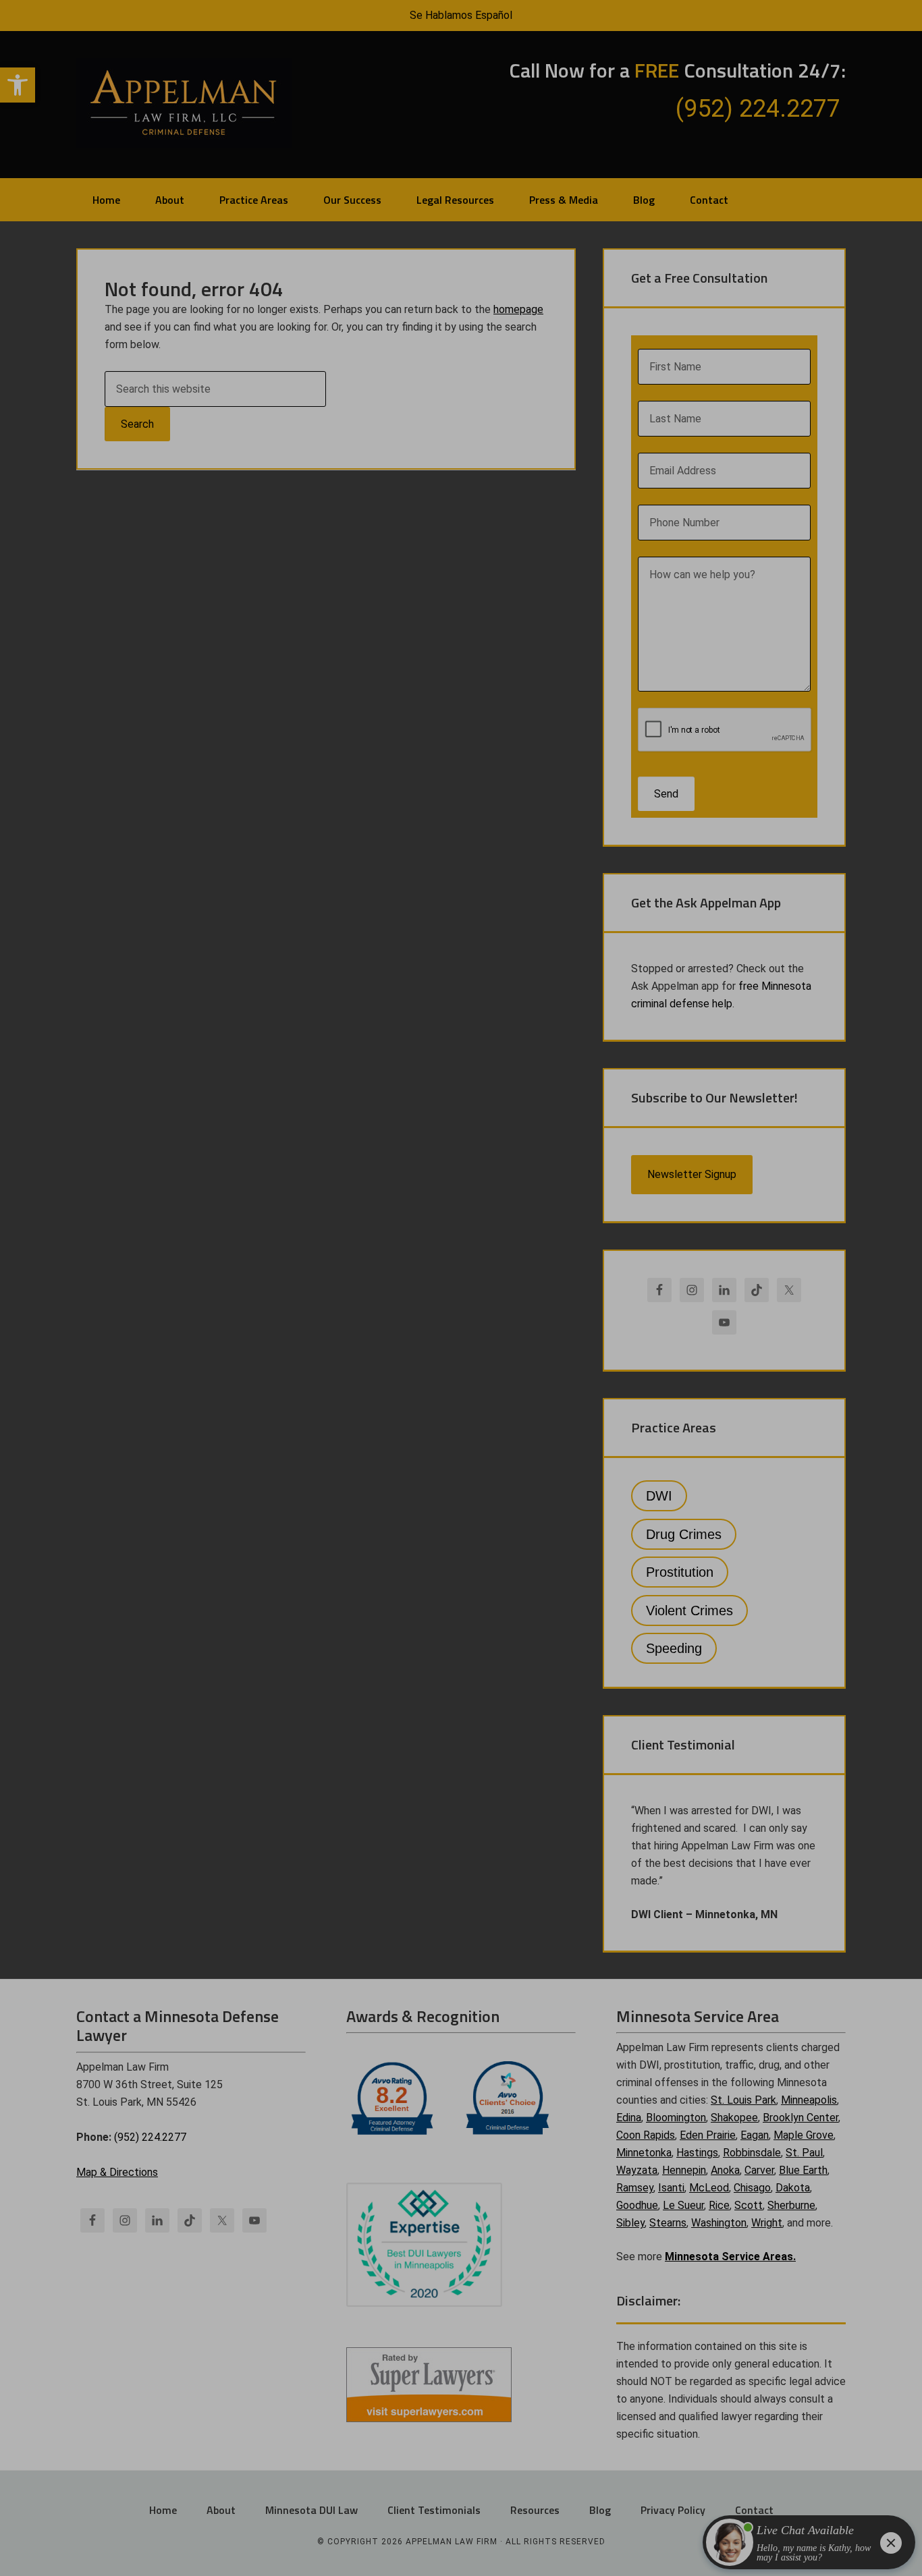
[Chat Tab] (461, 1288)
